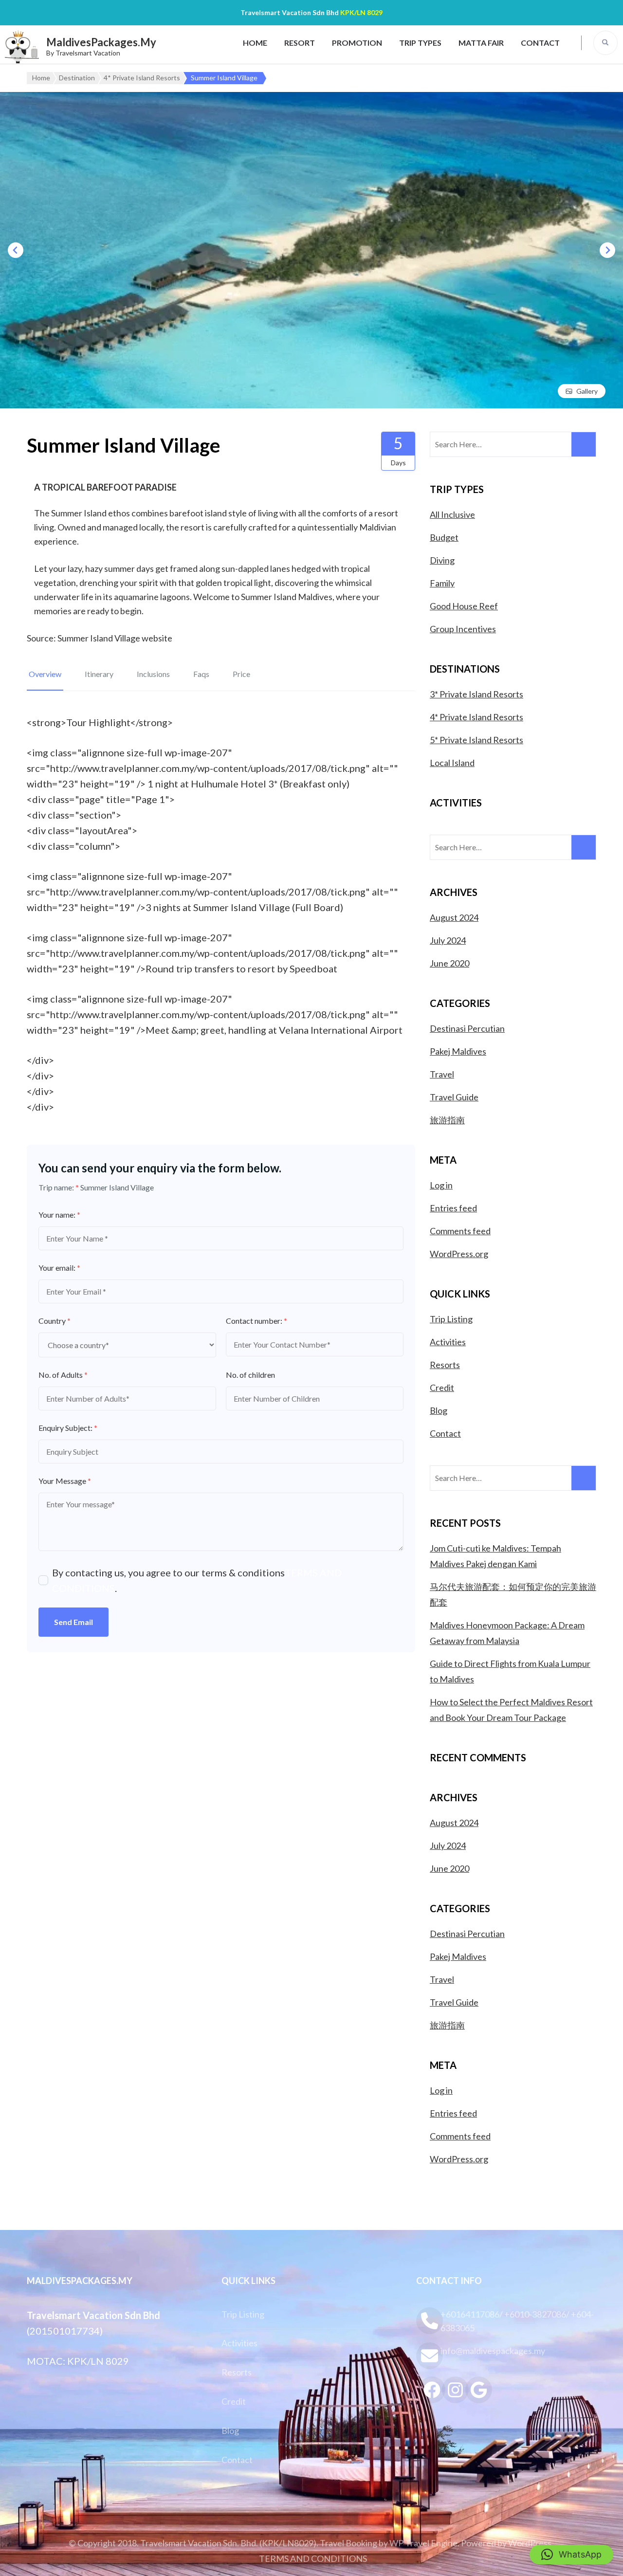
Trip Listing (451, 1319)
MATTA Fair (481, 43)
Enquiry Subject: (68, 1428)
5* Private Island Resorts (476, 740)
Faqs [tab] (201, 674)
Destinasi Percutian (467, 1028)
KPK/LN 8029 (361, 12)
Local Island (452, 763)
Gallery (587, 391)
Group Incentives (463, 629)
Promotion (357, 43)
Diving (442, 560)
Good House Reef (464, 606)
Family (442, 583)
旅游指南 (447, 1120)
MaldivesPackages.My (101, 42)
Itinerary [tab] (99, 674)
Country (55, 1321)
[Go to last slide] (16, 250)
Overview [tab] (45, 674)
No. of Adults (63, 1375)
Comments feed (460, 1231)
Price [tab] (241, 674)
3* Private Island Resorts (476, 694)
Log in (441, 1185)
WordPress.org (459, 1254)
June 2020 (449, 963)
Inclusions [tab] (153, 674)
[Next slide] (607, 250)
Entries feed (453, 1208)
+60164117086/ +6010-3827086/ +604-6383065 (517, 2321)
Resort (300, 43)
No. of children (250, 1375)
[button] (571, 2555)
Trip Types (420, 43)
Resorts (445, 1365)
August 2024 (454, 917)
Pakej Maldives (458, 1051)
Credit (442, 1388)
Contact (540, 43)
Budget (444, 537)
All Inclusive (452, 514)
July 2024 (448, 940)
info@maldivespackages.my (493, 2351)
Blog (439, 1410)
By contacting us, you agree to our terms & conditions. (197, 1580)
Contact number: (257, 1321)
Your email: (59, 1268)
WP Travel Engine (423, 2543)
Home (255, 43)
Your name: (59, 1215)
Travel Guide (454, 1097)
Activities (448, 1342)
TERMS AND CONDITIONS (313, 2558)
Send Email (73, 1622)
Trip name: (59, 1187)
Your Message (65, 1481)
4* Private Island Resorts (476, 717)
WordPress (530, 2543)
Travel (442, 1074)
